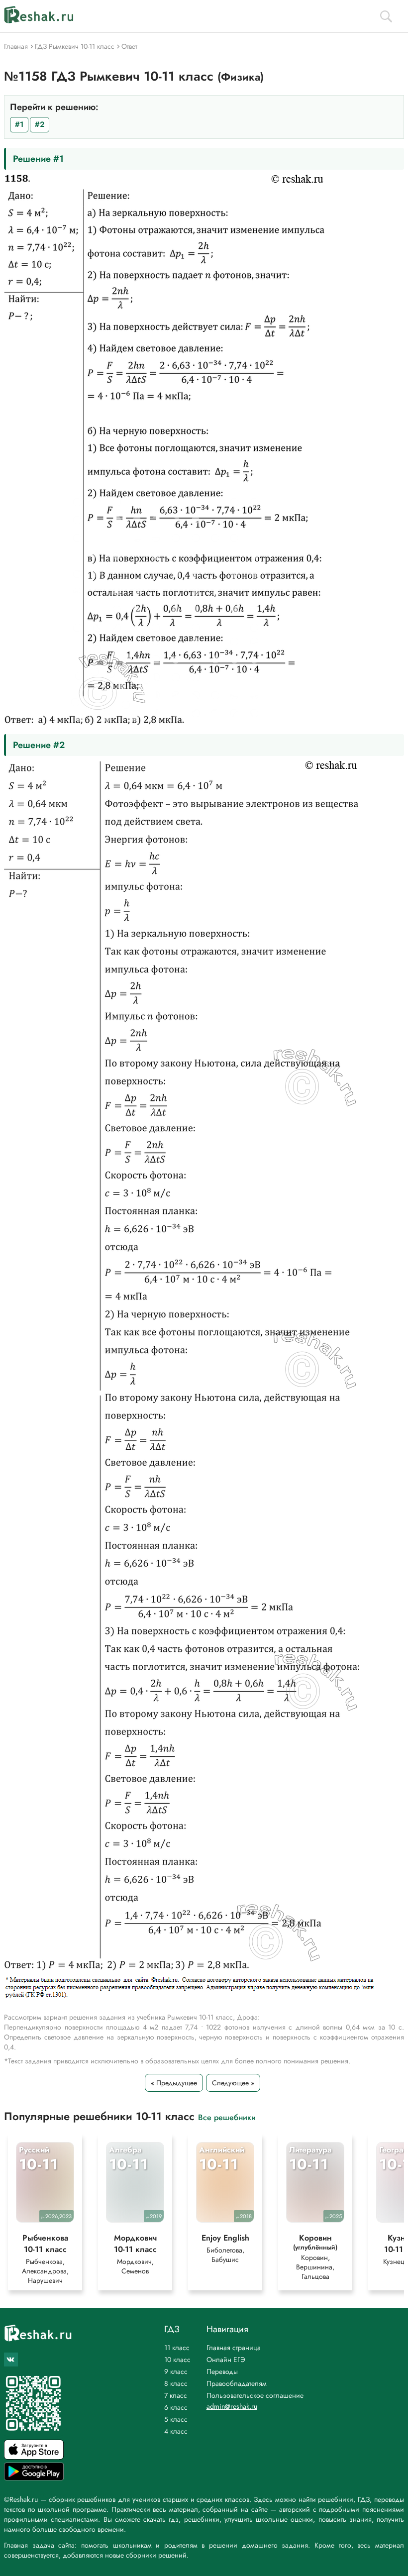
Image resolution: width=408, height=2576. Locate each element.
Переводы (222, 2371)
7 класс (176, 2395)
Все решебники (227, 2117)
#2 (40, 124)
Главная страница (234, 2348)
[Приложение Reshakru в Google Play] (34, 2478)
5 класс (176, 2419)
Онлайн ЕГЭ (226, 2360)
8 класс (176, 2383)
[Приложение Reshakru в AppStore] (34, 2457)
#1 (19, 124)
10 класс (177, 2360)
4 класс (176, 2431)
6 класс (176, 2407)
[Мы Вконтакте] (11, 2360)
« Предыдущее (174, 2083)
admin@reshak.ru (232, 2406)
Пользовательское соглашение (255, 2395)
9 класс (176, 2371)
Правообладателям (237, 2383)
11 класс (177, 2348)
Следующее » (233, 2083)
